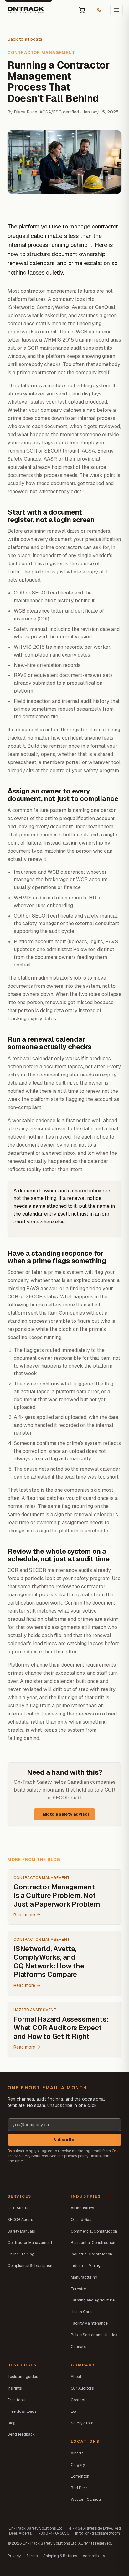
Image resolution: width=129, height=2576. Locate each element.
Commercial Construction (94, 2231)
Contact (78, 2400)
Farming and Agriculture (93, 2300)
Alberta (77, 2453)
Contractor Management (30, 2243)
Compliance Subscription (30, 2266)
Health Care (81, 2312)
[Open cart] (82, 10)
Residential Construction (93, 2243)
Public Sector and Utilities (94, 2335)
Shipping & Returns (60, 2556)
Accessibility (94, 2556)
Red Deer (79, 2488)
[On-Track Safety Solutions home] (26, 10)
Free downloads (22, 2411)
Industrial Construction (91, 2254)
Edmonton (80, 2476)
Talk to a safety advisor (64, 1814)
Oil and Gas (81, 2220)
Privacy (14, 2556)
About (76, 2377)
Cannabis (79, 2347)
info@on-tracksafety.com (98, 2533)
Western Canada (86, 2500)
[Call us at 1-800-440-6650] (99, 10)
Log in (76, 2411)
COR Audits (18, 2208)
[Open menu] (116, 10)
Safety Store (82, 2423)
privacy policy (76, 2156)
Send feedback (21, 2434)
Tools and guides (23, 2377)
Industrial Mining (86, 2266)
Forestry (78, 2289)
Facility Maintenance (89, 2323)
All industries (82, 2208)
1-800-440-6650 (53, 2533)
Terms (32, 2556)
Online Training (21, 2254)
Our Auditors (82, 2388)
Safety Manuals (21, 2231)
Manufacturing (84, 2277)
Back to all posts (25, 39)
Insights (15, 2388)
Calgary (78, 2465)
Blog (12, 2423)
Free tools (16, 2400)
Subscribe (64, 2140)
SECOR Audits (20, 2220)
